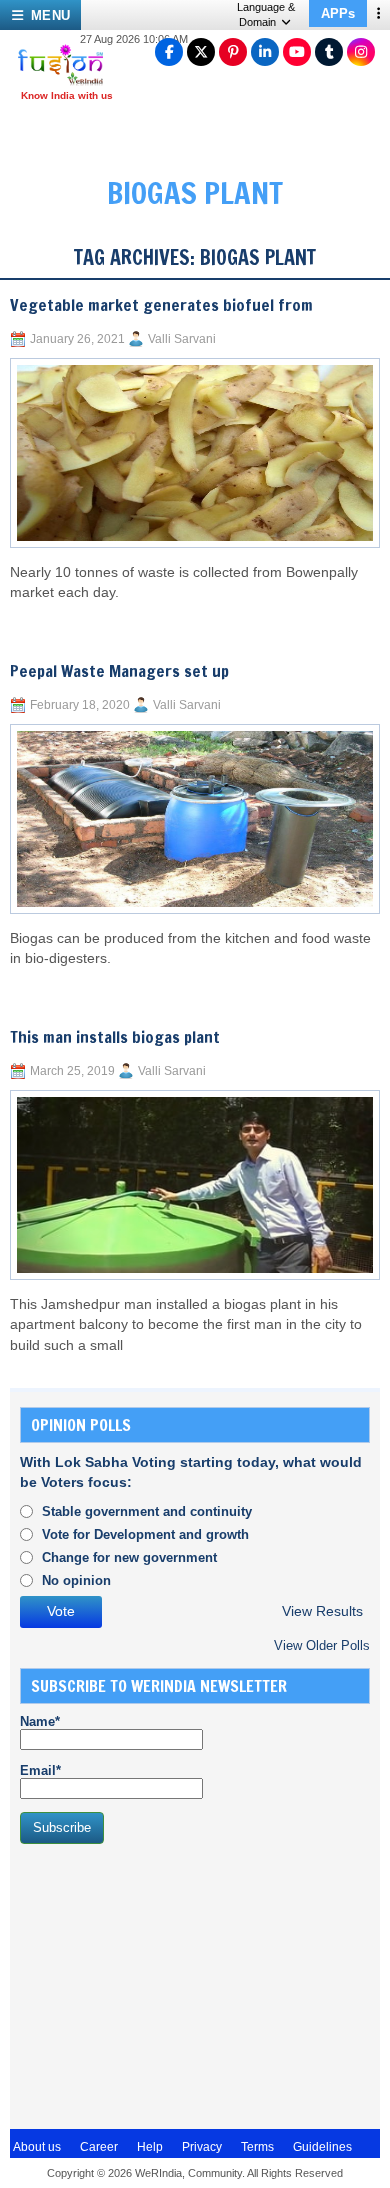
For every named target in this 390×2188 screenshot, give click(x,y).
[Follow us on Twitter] (201, 52)
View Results (322, 1611)
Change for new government (129, 1557)
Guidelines (322, 2147)
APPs (338, 13)
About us (37, 2147)
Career (99, 2147)
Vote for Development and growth (145, 1534)
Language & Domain (266, 14)
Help (150, 2147)
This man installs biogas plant (115, 1037)
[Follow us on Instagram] (361, 52)
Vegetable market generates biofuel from (161, 305)
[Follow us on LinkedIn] (265, 52)
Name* (40, 1721)
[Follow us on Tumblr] (329, 52)
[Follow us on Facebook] (169, 52)
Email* (40, 1770)
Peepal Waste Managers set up (119, 671)
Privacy (202, 2147)
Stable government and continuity (147, 1511)
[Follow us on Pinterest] (233, 52)
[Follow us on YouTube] (297, 52)
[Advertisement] (170, 1984)
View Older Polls (322, 1645)
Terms (257, 2147)
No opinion (76, 1580)
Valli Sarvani (182, 339)
